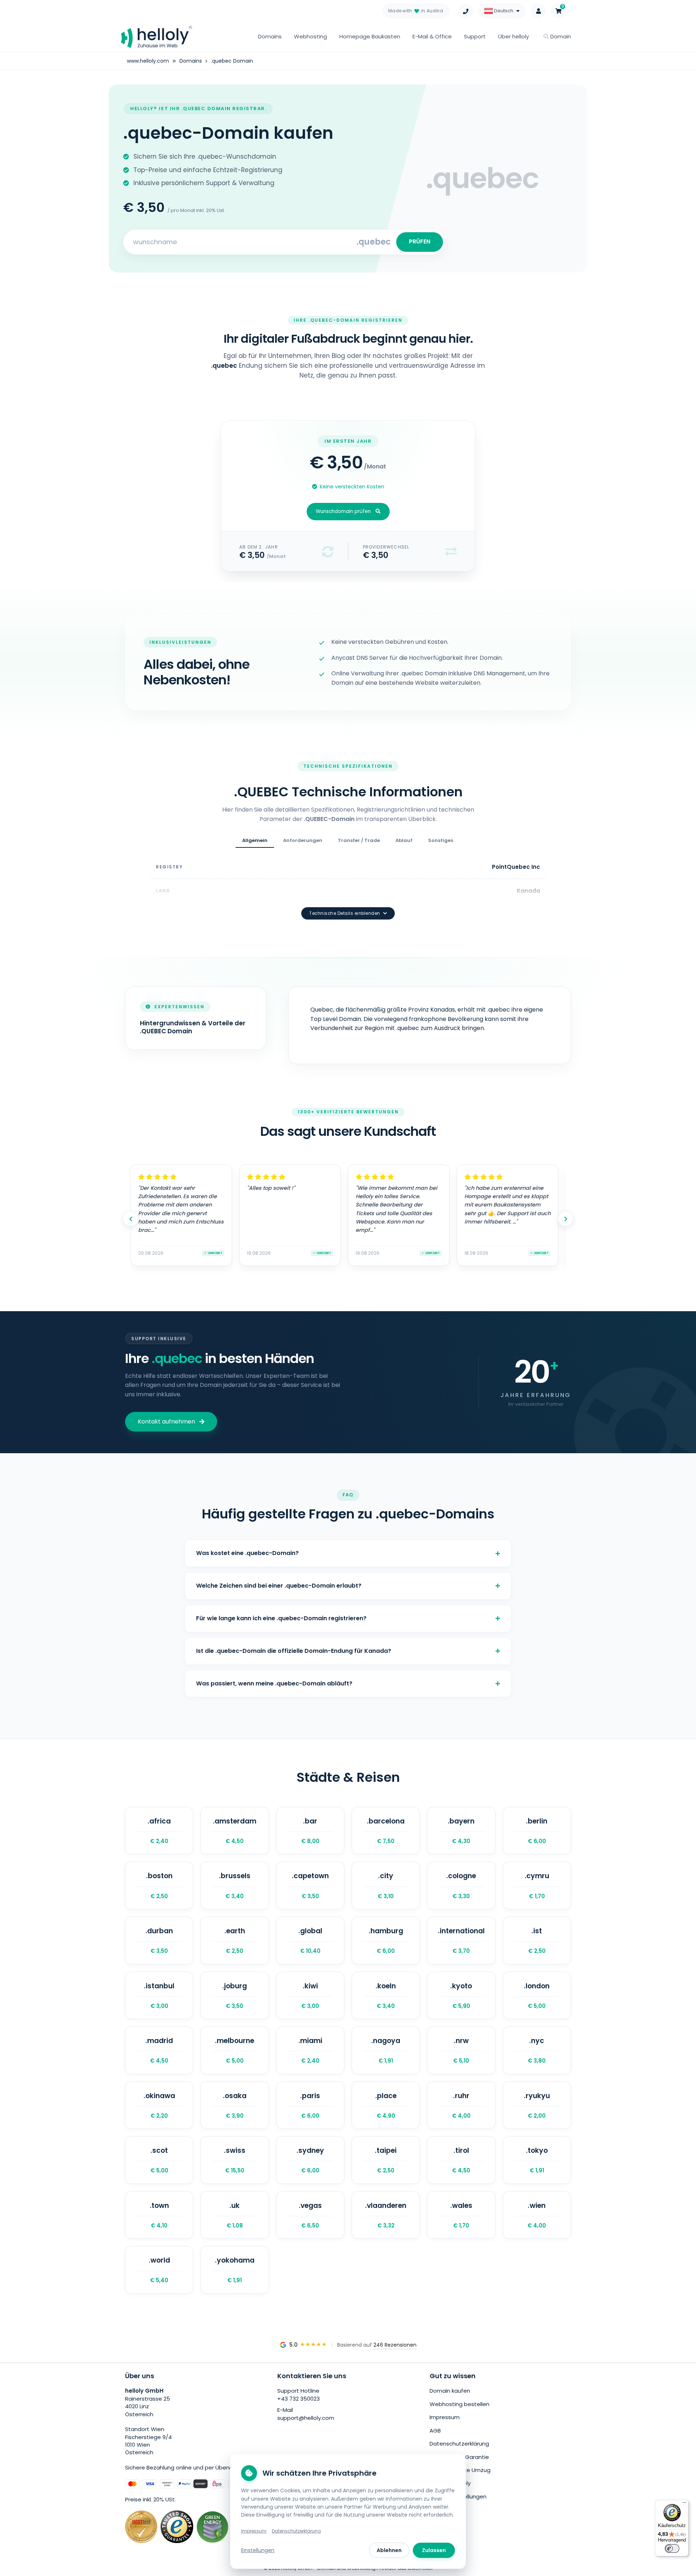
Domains (270, 36)
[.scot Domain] (159, 2160)
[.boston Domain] (159, 1885)
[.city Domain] (386, 1885)
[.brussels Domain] (235, 1885)
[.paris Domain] (310, 2105)
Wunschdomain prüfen (343, 511)
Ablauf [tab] (404, 840)
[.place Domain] (386, 2105)
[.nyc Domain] (537, 2050)
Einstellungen (258, 2550)
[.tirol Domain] (461, 2160)
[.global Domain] (310, 1941)
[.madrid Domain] (159, 2050)
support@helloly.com (306, 2418)
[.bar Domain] (310, 1831)
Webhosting (310, 36)
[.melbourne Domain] (235, 2050)
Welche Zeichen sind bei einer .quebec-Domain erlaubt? (279, 1586)
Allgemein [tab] (255, 840)
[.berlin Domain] (537, 1831)
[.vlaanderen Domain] (386, 2215)
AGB (435, 2431)
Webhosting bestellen (459, 2404)
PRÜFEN (420, 241)
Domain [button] (560, 36)
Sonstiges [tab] (441, 840)
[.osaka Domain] (235, 2105)
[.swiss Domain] (235, 2160)
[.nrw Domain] (461, 2050)
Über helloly (513, 36)
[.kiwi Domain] (310, 1996)
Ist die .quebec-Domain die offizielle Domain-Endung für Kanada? (294, 1651)
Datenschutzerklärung (459, 2444)
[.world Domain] (159, 2270)
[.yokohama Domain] (235, 2270)
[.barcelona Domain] (386, 1831)
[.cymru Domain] (537, 1885)
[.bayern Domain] (461, 1831)
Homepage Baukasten (370, 36)
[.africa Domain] (159, 1831)
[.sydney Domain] (310, 2160)
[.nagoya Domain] (386, 2050)
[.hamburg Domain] (386, 1941)
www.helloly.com (148, 61)
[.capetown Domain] (310, 1885)
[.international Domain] (461, 1941)
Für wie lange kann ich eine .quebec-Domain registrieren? (281, 1618)
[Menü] (684, 2504)
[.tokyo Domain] (537, 2160)
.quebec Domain (232, 61)
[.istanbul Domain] (159, 1996)
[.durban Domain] (159, 1941)
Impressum (445, 2417)
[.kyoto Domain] (461, 1996)
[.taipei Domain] (386, 2160)
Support (475, 36)
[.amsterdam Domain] (235, 1831)
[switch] (672, 2548)
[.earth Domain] (235, 1941)
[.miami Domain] (310, 2050)
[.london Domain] (537, 1996)
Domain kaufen (450, 2391)
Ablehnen (389, 2550)
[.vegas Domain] (310, 2215)
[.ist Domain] (537, 1941)
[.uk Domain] (235, 2215)
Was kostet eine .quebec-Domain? (247, 1553)
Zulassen (434, 2550)
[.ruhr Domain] (461, 2105)
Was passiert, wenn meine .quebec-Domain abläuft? (274, 1683)
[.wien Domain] (537, 2215)
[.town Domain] (159, 2215)
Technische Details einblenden (345, 913)
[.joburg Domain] (235, 1996)
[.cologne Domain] (461, 1885)
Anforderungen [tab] (303, 840)
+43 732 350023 (299, 2399)
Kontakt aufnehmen (166, 1422)
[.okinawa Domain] (159, 2105)
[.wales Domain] (461, 2215)
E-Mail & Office (432, 36)
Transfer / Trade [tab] (359, 840)
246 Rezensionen (395, 2345)
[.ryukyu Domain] (537, 2105)
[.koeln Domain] (386, 1996)
